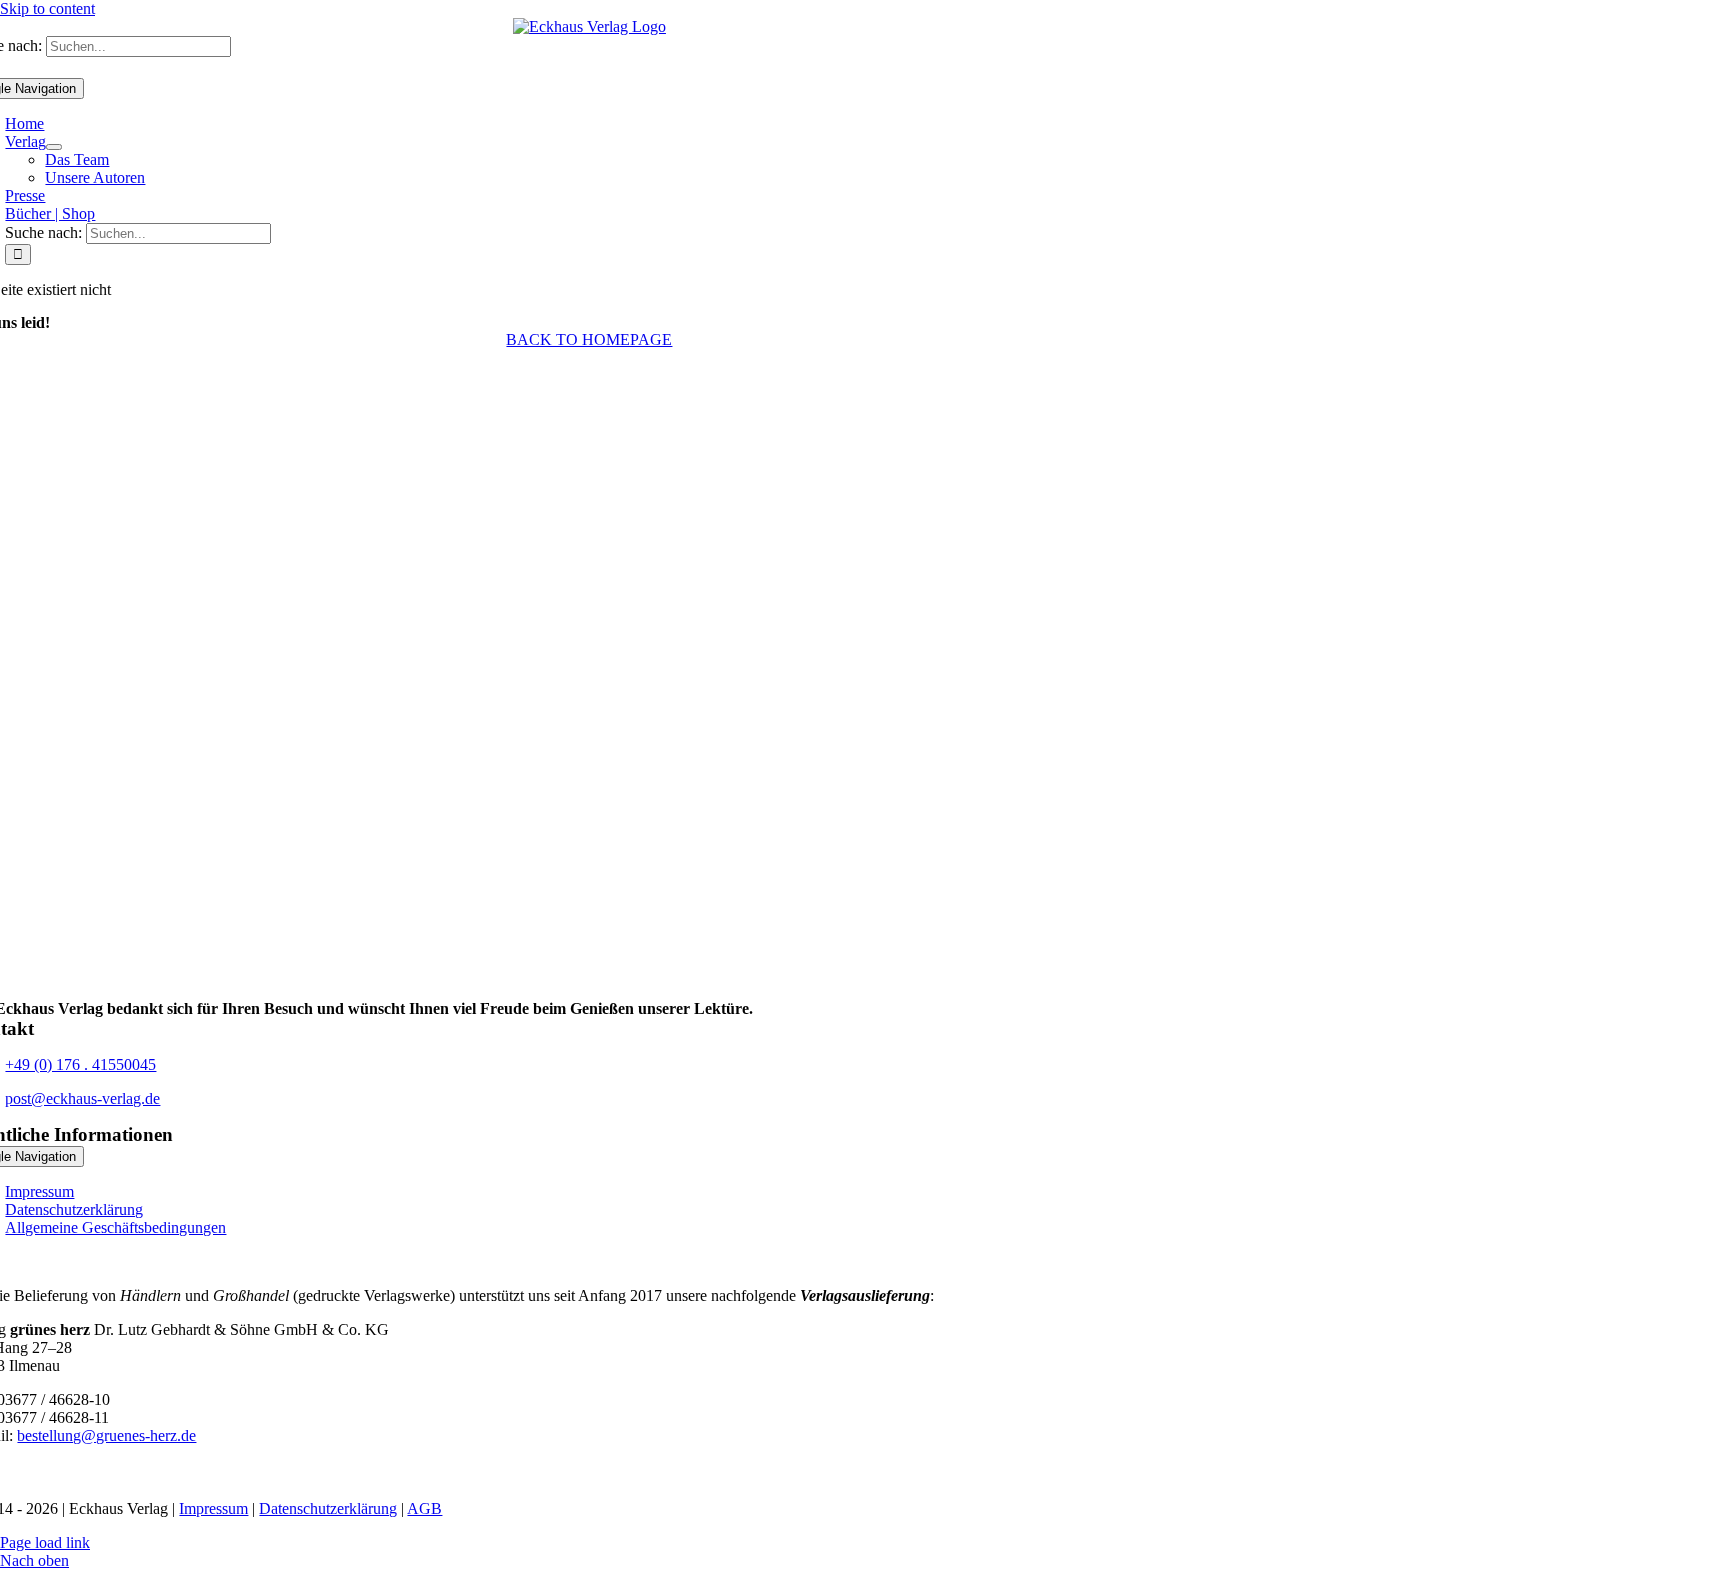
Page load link (45, 1542)
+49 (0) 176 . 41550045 (80, 1064)
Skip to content (47, 8)
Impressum (213, 1508)
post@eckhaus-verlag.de (82, 1098)
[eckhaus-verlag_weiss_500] (589, 990)
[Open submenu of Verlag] (54, 147)
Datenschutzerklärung (328, 1508)
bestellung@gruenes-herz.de (106, 1435)
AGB (424, 1508)
